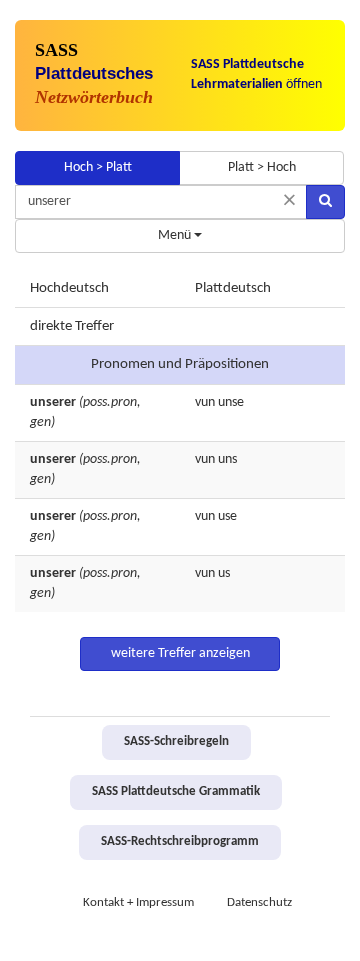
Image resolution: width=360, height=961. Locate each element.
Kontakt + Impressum (138, 903)
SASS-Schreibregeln (176, 742)
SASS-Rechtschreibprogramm (180, 842)
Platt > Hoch (262, 167)
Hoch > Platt (98, 167)
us (224, 573)
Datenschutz (259, 903)
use (227, 516)
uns (227, 459)
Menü (176, 235)
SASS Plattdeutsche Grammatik (176, 792)
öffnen (256, 74)
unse (231, 402)
